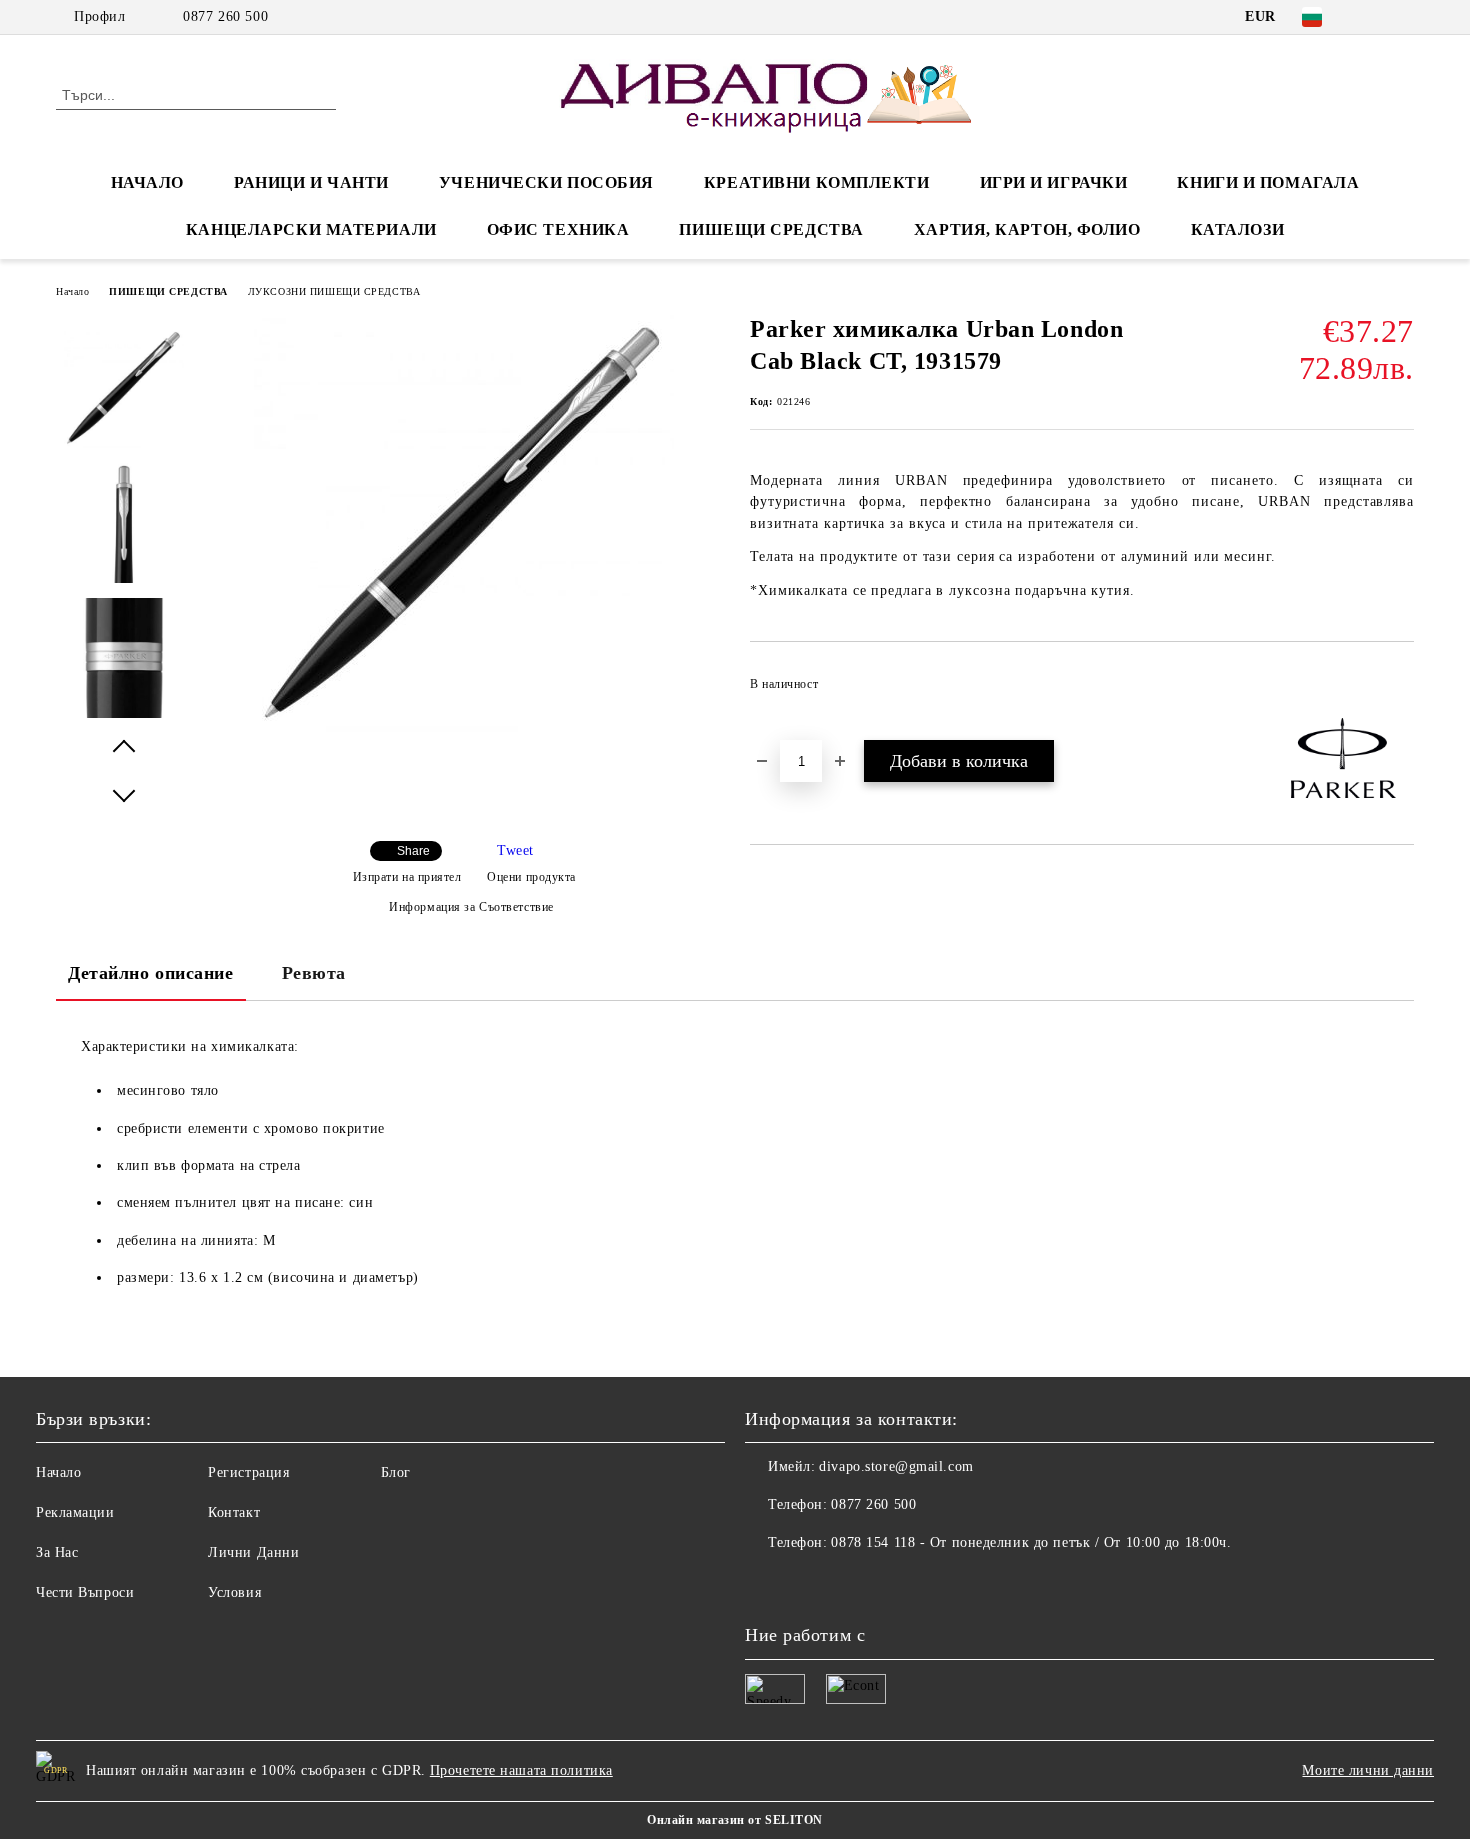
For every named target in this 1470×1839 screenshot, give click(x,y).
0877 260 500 (225, 16)
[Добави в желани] (1399, 690)
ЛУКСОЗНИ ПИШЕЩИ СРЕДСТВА (334, 291)
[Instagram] (1403, 17)
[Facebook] (1373, 17)
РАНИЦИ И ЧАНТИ (311, 182)
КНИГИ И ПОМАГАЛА (1268, 182)
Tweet (515, 850)
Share (413, 851)
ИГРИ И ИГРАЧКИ (1054, 182)
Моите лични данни (1368, 1770)
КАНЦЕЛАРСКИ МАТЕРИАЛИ (311, 229)
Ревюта (314, 973)
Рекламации (75, 1512)
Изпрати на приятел (407, 877)
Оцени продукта (531, 877)
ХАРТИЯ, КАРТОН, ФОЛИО (1027, 229)
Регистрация (248, 1472)
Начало (72, 291)
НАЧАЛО (147, 182)
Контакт (234, 1512)
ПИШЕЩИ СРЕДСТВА (771, 229)
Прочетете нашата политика (521, 1770)
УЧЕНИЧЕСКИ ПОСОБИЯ (546, 182)
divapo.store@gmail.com (896, 1466)
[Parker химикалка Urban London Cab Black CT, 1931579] (464, 728)
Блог (396, 1472)
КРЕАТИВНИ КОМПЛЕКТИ (817, 182)
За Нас (57, 1552)
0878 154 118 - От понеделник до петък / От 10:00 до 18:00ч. (1031, 1542)
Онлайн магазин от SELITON (735, 1820)
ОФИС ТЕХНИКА (558, 229)
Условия (234, 1592)
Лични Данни (253, 1552)
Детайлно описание (151, 973)
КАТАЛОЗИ (1237, 229)
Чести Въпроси (85, 1592)
